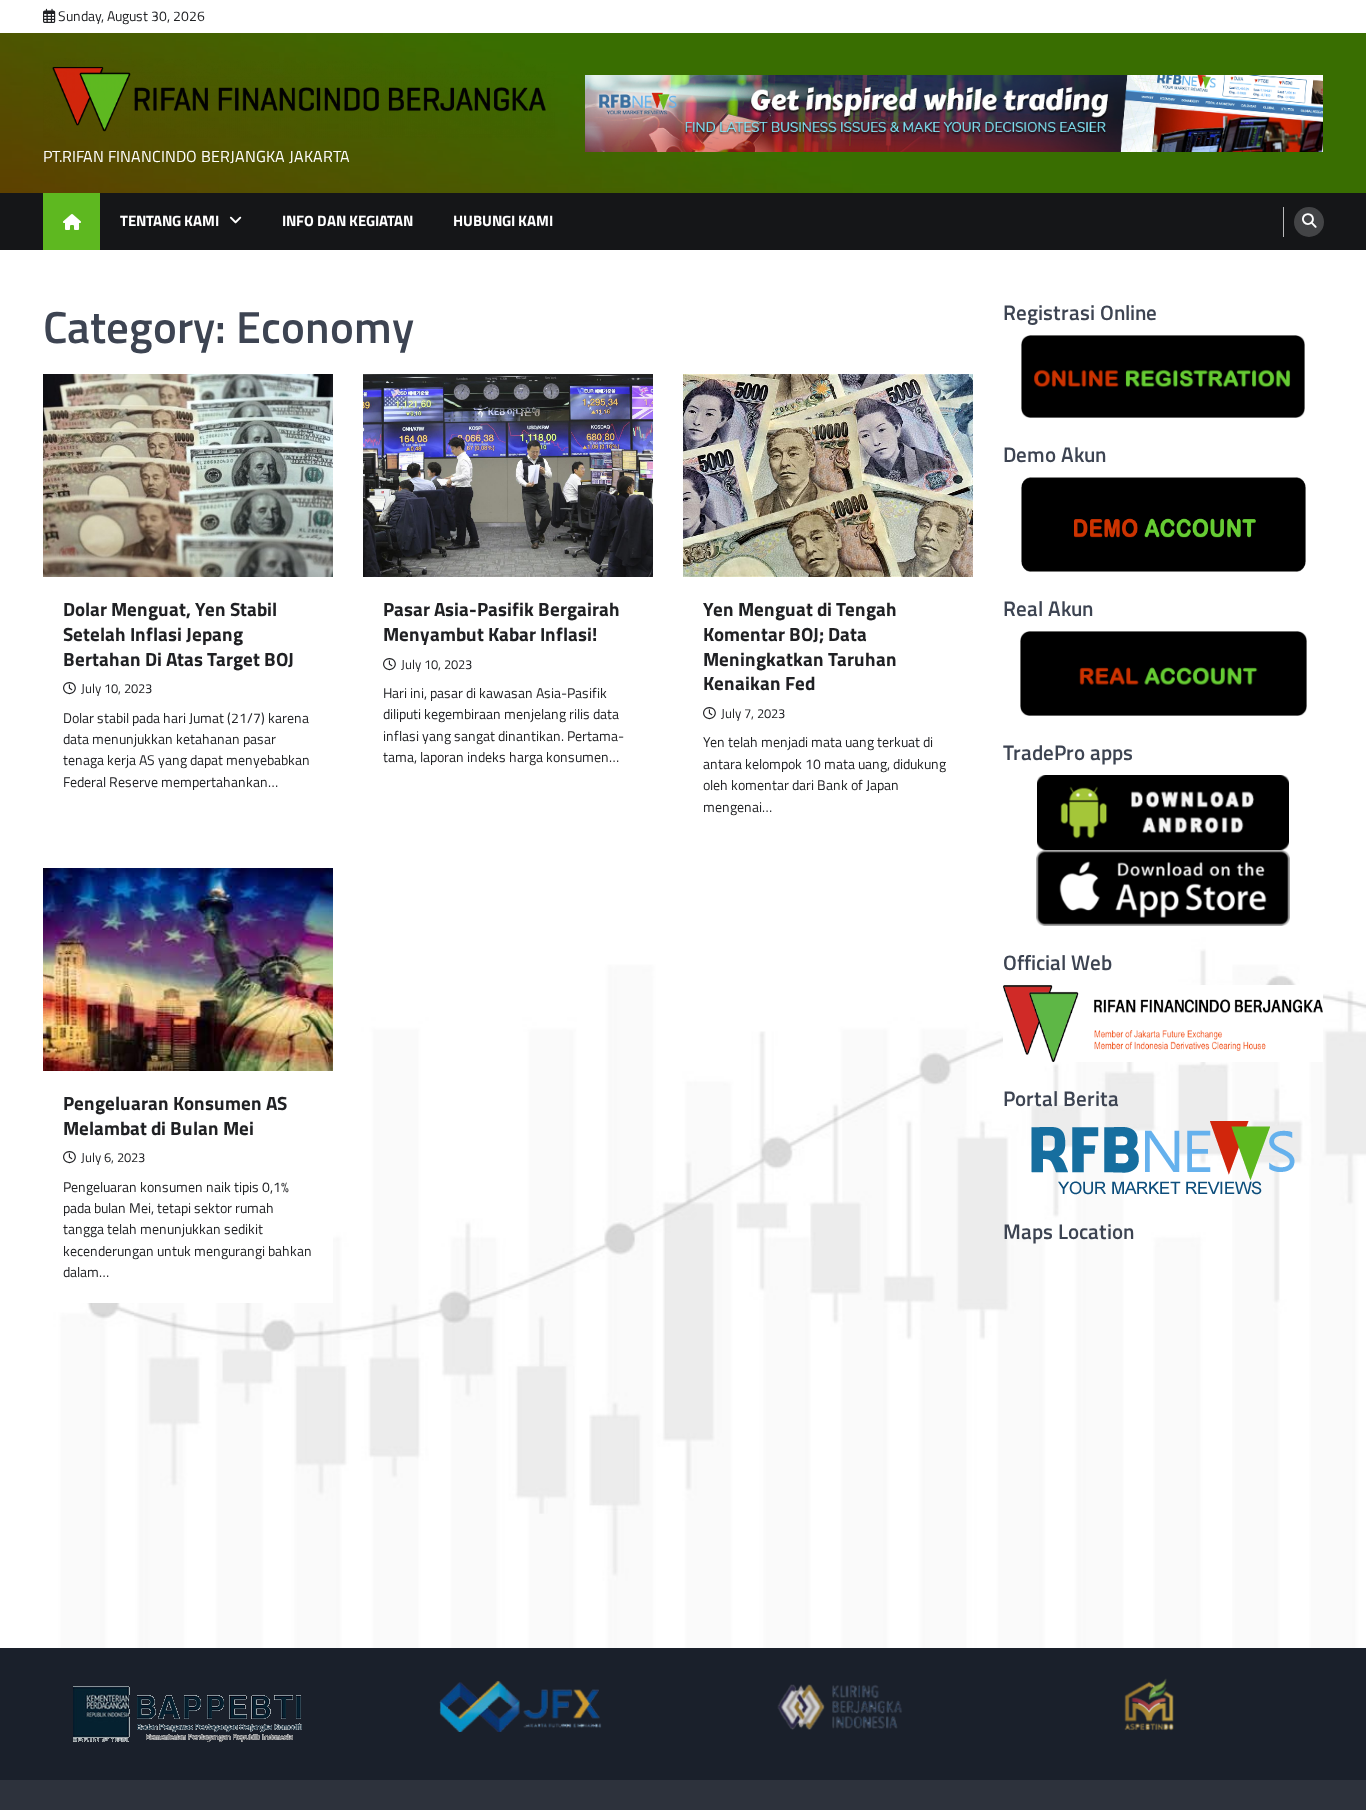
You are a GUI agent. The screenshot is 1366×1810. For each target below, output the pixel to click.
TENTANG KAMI (169, 220)
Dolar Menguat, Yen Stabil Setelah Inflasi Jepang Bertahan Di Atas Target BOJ (178, 634)
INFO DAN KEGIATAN (347, 220)
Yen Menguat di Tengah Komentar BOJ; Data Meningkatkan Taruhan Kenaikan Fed (800, 646)
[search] (1309, 222)
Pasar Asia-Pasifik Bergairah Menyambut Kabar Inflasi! (501, 622)
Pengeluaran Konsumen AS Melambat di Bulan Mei (175, 1116)
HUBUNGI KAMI (503, 220)
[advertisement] (954, 113)
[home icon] (71, 221)
